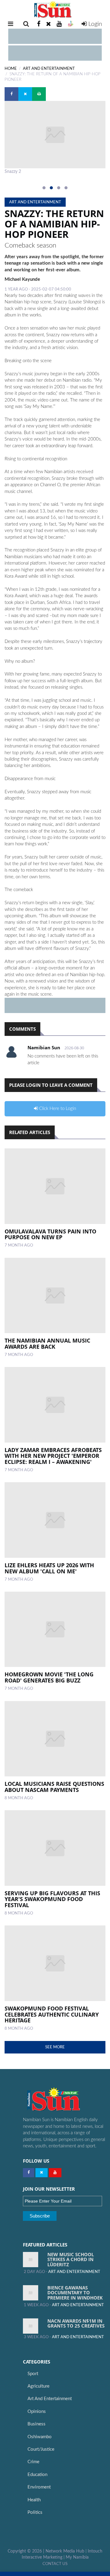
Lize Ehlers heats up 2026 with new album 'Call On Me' (49, 1568)
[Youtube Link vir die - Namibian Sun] (55, 2173)
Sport (33, 2374)
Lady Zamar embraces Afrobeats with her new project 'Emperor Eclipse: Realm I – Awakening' (53, 1456)
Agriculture (38, 2386)
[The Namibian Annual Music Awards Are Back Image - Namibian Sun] (55, 1296)
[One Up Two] (71, 24)
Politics (35, 2512)
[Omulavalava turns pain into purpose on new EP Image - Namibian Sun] (55, 1186)
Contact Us (55, 2564)
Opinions (37, 2412)
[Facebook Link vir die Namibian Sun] (29, 2173)
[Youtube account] (59, 24)
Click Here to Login (57, 1109)
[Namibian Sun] (64, 2100)
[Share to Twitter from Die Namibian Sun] (25, 94)
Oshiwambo (40, 2437)
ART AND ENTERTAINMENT (49, 69)
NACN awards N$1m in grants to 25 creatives (76, 2323)
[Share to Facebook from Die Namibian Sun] (11, 94)
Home (11, 69)
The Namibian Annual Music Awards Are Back (47, 1343)
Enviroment (39, 2487)
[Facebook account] (39, 24)
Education (37, 2475)
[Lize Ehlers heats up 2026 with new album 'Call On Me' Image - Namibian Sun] (55, 1520)
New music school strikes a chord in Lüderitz (71, 2259)
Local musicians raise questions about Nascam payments (54, 1787)
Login (94, 24)
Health (34, 2500)
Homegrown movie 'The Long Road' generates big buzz (49, 1677)
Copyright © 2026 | (27, 2551)
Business (37, 2424)
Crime (33, 2462)
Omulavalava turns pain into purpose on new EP (50, 1234)
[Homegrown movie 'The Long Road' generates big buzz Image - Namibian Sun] (55, 1629)
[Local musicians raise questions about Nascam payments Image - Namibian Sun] (55, 1739)
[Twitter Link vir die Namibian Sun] (42, 2173)
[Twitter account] (49, 24)
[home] (55, 10)
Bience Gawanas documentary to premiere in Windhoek (75, 2293)
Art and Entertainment (50, 2399)
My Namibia (77, 2557)
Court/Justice (41, 2449)
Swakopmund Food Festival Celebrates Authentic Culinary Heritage (52, 2014)
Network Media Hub (65, 2551)
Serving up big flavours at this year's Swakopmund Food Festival (52, 1899)
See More (55, 2047)
